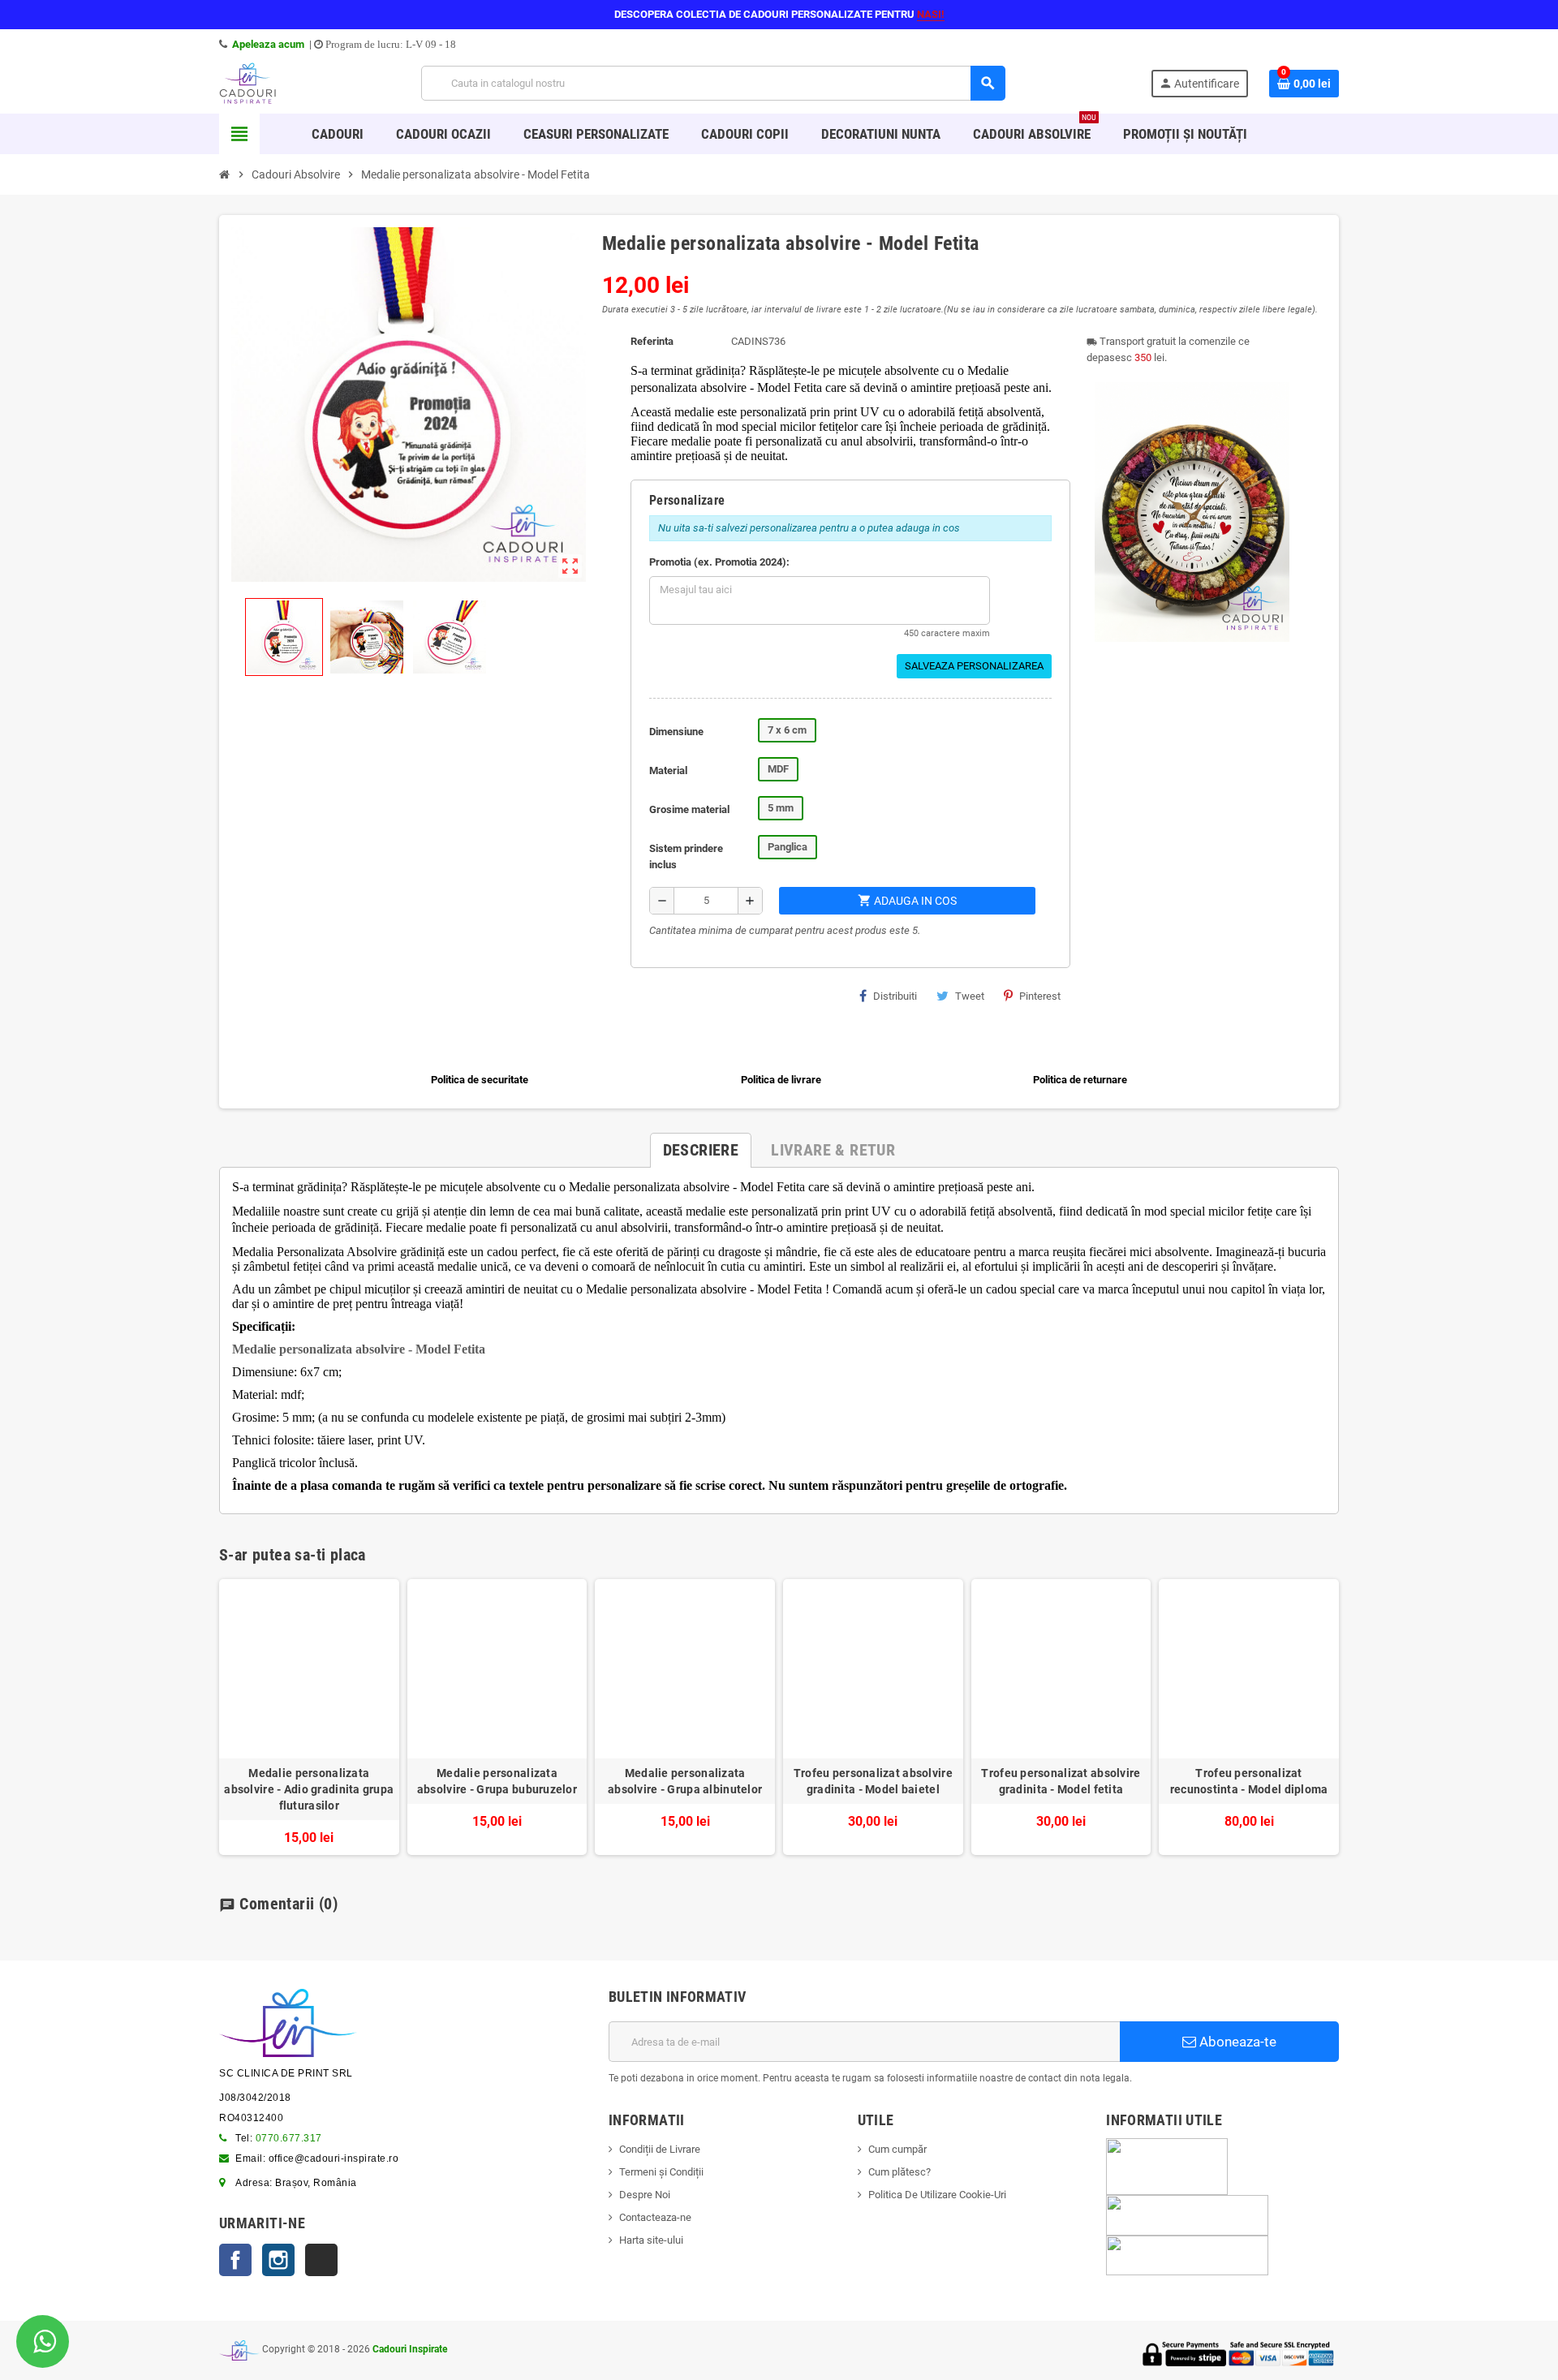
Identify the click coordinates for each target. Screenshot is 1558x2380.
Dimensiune (676, 732)
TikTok (321, 2260)
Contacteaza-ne (655, 2217)
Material (668, 770)
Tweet (970, 996)
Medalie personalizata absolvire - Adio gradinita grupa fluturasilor (309, 1789)
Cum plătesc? (900, 2172)
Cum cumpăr (897, 2149)
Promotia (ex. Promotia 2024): (719, 562)
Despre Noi (645, 2195)
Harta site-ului (651, 2240)
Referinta (652, 341)
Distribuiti (895, 996)
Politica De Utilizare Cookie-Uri (937, 2195)
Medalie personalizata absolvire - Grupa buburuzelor (497, 1781)
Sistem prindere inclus (686, 856)
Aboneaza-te (1236, 2042)
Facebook (235, 2260)
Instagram (278, 2260)
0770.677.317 (289, 2138)
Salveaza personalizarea (974, 666)
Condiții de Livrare (660, 2149)
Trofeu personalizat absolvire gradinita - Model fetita (1061, 1781)
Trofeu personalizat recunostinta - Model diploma (1249, 1781)
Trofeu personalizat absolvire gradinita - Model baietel (873, 1781)
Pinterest (1040, 996)
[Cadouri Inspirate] (247, 82)
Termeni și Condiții (661, 2172)
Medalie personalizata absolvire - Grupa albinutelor (685, 1781)
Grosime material (689, 809)
